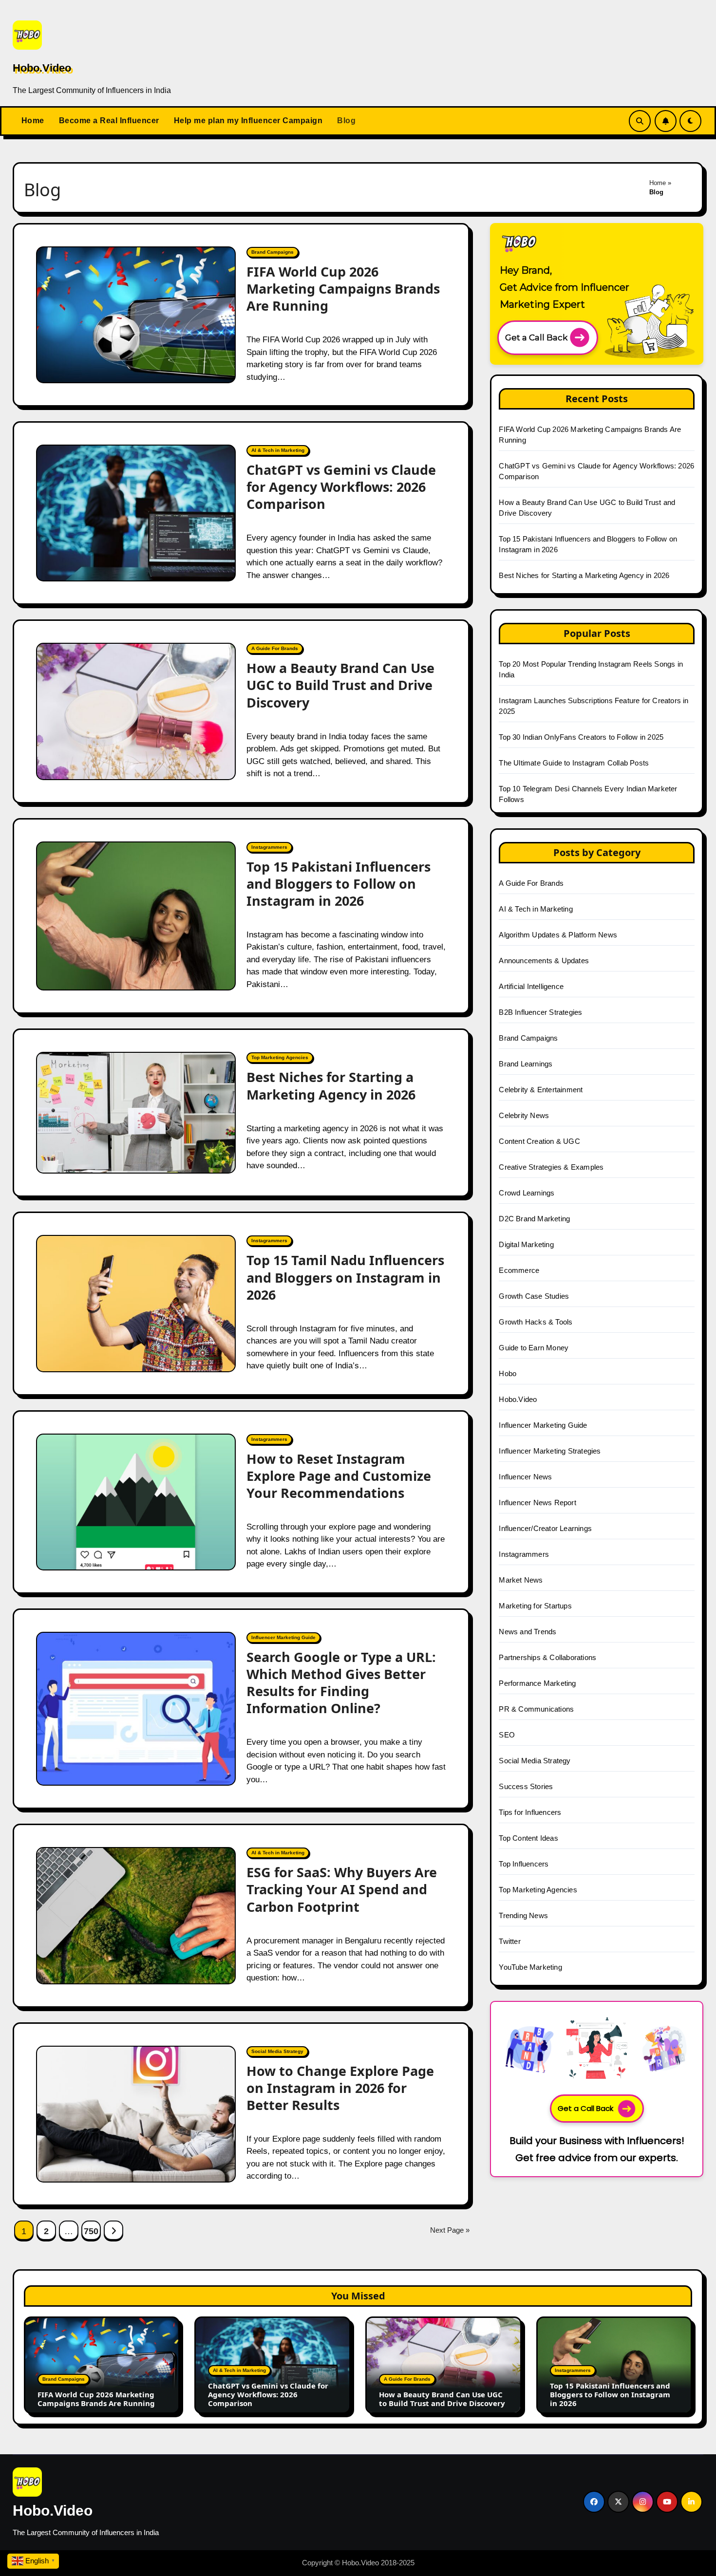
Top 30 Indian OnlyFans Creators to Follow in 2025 (581, 737)
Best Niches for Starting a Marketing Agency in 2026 (331, 1085)
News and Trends (528, 1632)
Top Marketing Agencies (280, 1057)
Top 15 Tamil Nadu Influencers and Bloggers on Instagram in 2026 (345, 1277)
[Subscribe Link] (666, 121)
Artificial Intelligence (531, 986)
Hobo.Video (42, 68)
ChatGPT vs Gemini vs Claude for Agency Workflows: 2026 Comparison (341, 487)
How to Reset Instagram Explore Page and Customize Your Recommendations (339, 1476)
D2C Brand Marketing (534, 1219)
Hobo (508, 1373)
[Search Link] (640, 121)
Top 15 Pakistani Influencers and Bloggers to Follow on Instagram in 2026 (339, 884)
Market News (521, 1580)
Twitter (509, 1941)
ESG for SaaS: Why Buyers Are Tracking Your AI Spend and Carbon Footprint (342, 1889)
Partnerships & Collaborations (547, 1657)
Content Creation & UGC (539, 1141)
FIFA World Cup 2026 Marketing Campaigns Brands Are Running (343, 289)
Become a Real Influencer (109, 121)
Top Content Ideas (528, 1838)
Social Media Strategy (277, 2051)
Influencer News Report (537, 1503)
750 (91, 2231)
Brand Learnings (526, 1064)
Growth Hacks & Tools (536, 1322)
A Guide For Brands (275, 648)
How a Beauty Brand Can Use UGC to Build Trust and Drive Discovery (340, 685)
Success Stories (526, 1786)
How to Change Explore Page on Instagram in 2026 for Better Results (340, 2088)
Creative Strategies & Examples (551, 1167)
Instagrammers (269, 847)
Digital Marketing (526, 1244)
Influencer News (525, 1477)
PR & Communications (536, 1709)
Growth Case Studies (534, 1296)
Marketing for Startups (535, 1606)
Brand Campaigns (273, 252)
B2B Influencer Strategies (540, 1012)
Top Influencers (524, 1864)
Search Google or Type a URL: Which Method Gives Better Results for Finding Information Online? (341, 1682)
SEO (507, 1735)
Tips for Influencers (530, 1812)
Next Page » (450, 2230)
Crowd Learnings (527, 1193)
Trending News (523, 1915)
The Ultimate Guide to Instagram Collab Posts (574, 763)
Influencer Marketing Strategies (550, 1451)
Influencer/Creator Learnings (545, 1528)
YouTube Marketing (530, 1967)
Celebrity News (524, 1115)
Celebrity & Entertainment (541, 1090)
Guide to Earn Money (534, 1348)
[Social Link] (594, 2502)
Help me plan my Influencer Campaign (248, 121)
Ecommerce (519, 1270)
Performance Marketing (537, 1683)
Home (33, 121)
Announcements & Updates (544, 961)
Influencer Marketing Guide (283, 1637)
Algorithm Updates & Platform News (558, 935)
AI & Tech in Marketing (278, 450)
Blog (346, 121)
